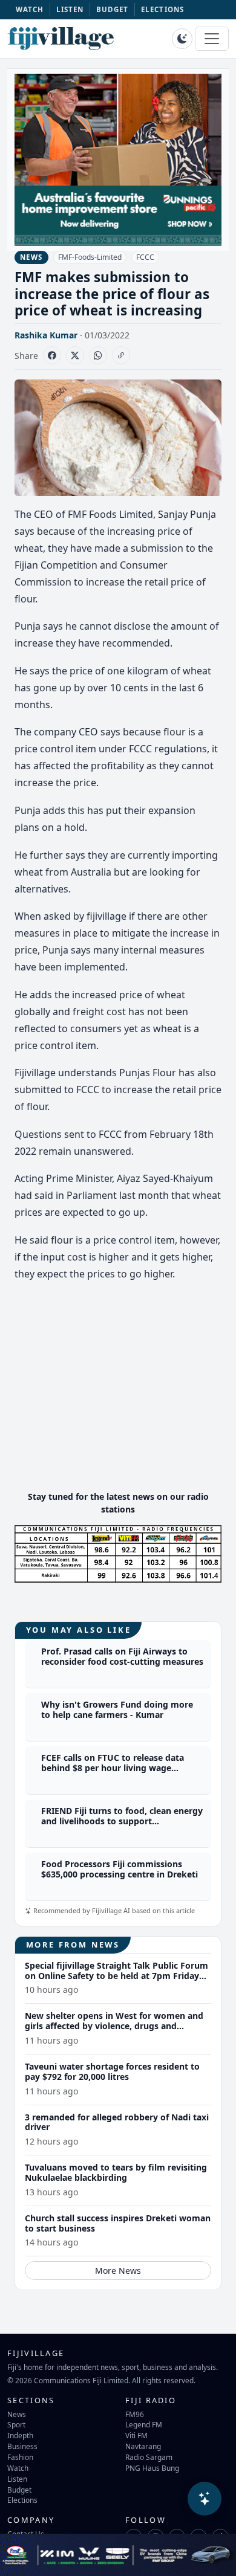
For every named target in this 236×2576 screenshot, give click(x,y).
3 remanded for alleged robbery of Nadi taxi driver (117, 2122)
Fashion (20, 2457)
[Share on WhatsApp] (98, 355)
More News (118, 2271)
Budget (19, 2490)
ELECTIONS (162, 9)
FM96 (135, 2414)
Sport (16, 2424)
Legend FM (144, 2424)
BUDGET (113, 9)
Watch (18, 2468)
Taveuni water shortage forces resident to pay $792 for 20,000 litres (112, 2071)
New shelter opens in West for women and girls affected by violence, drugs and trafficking (114, 2026)
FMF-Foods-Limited (90, 257)
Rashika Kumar (46, 335)
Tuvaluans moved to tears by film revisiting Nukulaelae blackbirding (116, 2172)
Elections (22, 2500)
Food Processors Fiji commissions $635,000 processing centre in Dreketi (120, 1869)
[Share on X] (75, 355)
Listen (17, 2479)
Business (22, 2446)
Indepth (20, 2435)
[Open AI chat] (205, 2499)
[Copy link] (121, 355)
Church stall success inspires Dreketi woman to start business (118, 2223)
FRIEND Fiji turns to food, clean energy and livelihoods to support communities (122, 1821)
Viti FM (136, 2435)
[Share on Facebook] (52, 355)
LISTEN (70, 9)
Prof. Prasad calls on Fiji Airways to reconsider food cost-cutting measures (122, 1656)
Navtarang (143, 2446)
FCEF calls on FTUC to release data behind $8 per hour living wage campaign (113, 1768)
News (17, 2414)
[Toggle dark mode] (182, 39)
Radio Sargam (149, 2457)
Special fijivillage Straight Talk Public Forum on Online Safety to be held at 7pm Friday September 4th (116, 1976)
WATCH (30, 9)
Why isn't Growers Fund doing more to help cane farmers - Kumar (117, 1709)
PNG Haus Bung (152, 2468)
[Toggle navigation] (212, 39)
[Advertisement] (118, 1396)
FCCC (145, 257)
